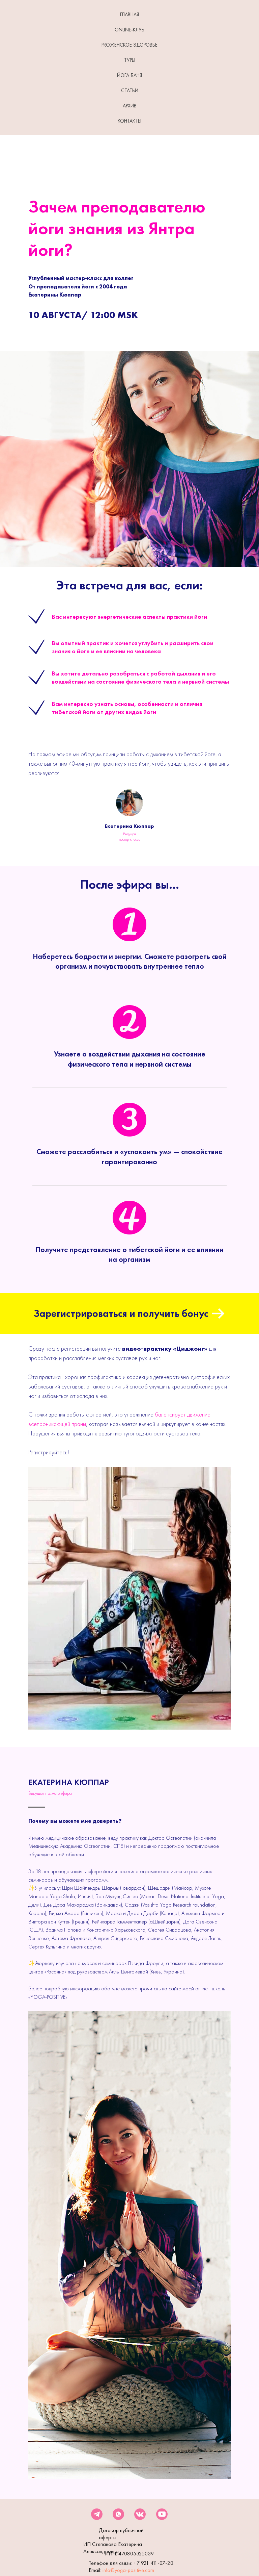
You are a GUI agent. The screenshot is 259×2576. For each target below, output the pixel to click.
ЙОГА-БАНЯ (129, 75)
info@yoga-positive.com (128, 2570)
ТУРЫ (130, 60)
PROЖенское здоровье (129, 45)
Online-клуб (129, 30)
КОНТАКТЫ (129, 121)
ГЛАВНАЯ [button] (129, 15)
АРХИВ (130, 106)
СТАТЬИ (130, 91)
